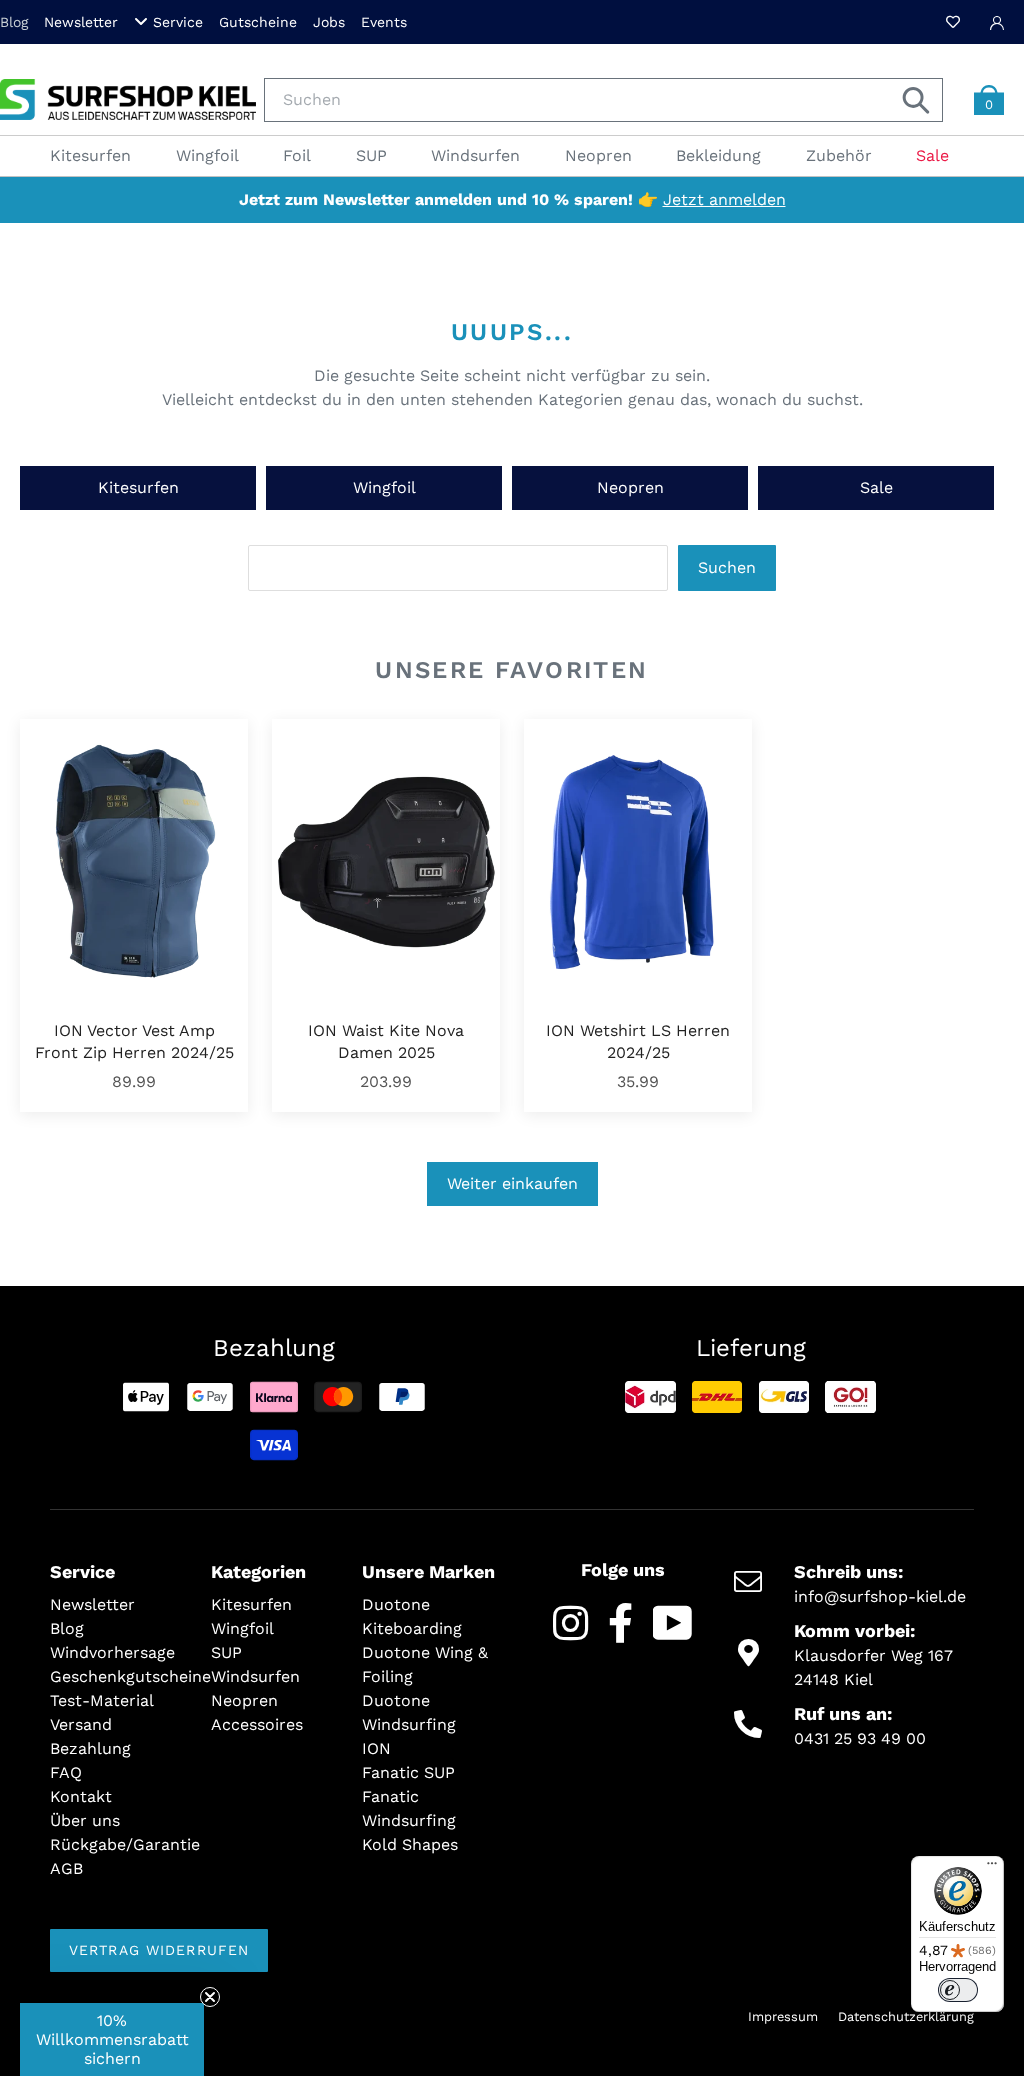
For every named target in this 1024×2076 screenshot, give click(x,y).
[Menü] (992, 1868)
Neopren (630, 487)
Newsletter (81, 22)
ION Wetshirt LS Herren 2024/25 (638, 1041)
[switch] (958, 1990)
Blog (14, 22)
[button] (112, 2039)
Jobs (329, 22)
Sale (876, 487)
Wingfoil (384, 487)
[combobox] (603, 100)
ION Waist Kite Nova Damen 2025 (386, 1041)
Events (384, 22)
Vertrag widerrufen (159, 1950)
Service (178, 22)
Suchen (727, 567)
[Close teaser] (210, 1997)
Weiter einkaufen (512, 1183)
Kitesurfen (138, 487)
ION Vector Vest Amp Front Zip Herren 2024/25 (134, 1041)
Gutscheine (258, 22)
